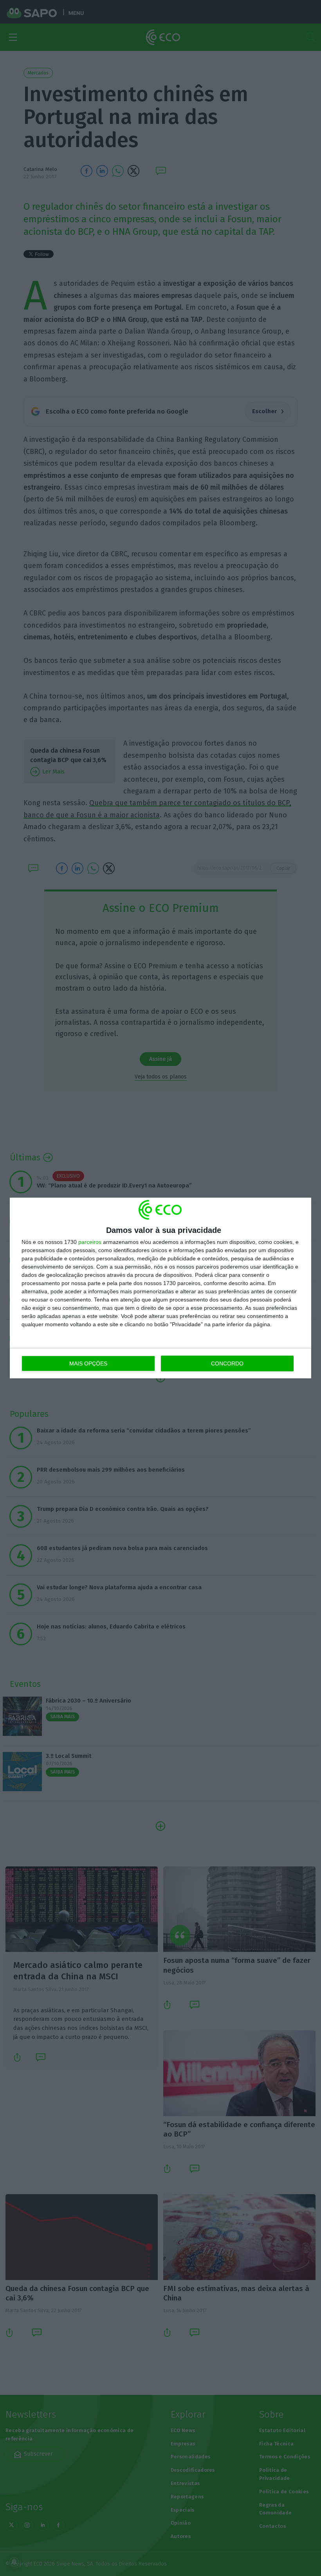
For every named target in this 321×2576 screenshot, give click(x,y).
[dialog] (160, 1288)
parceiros (90, 1242)
